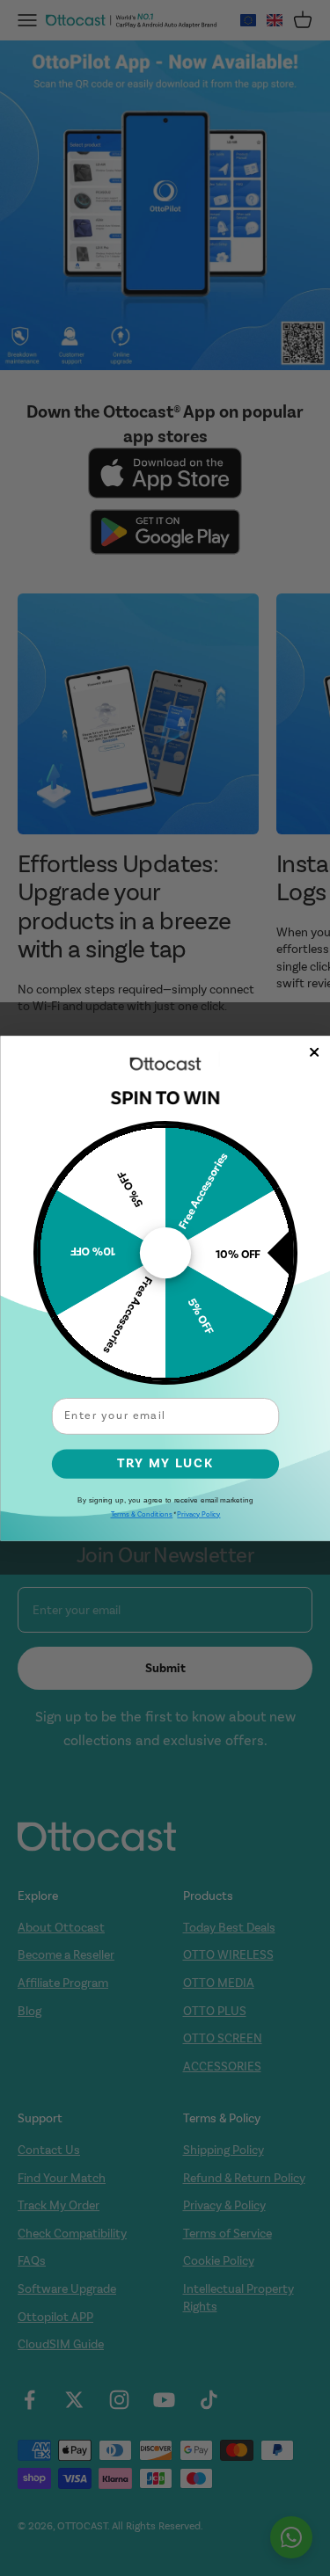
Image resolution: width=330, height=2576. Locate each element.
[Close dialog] (314, 1052)
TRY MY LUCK (165, 1463)
